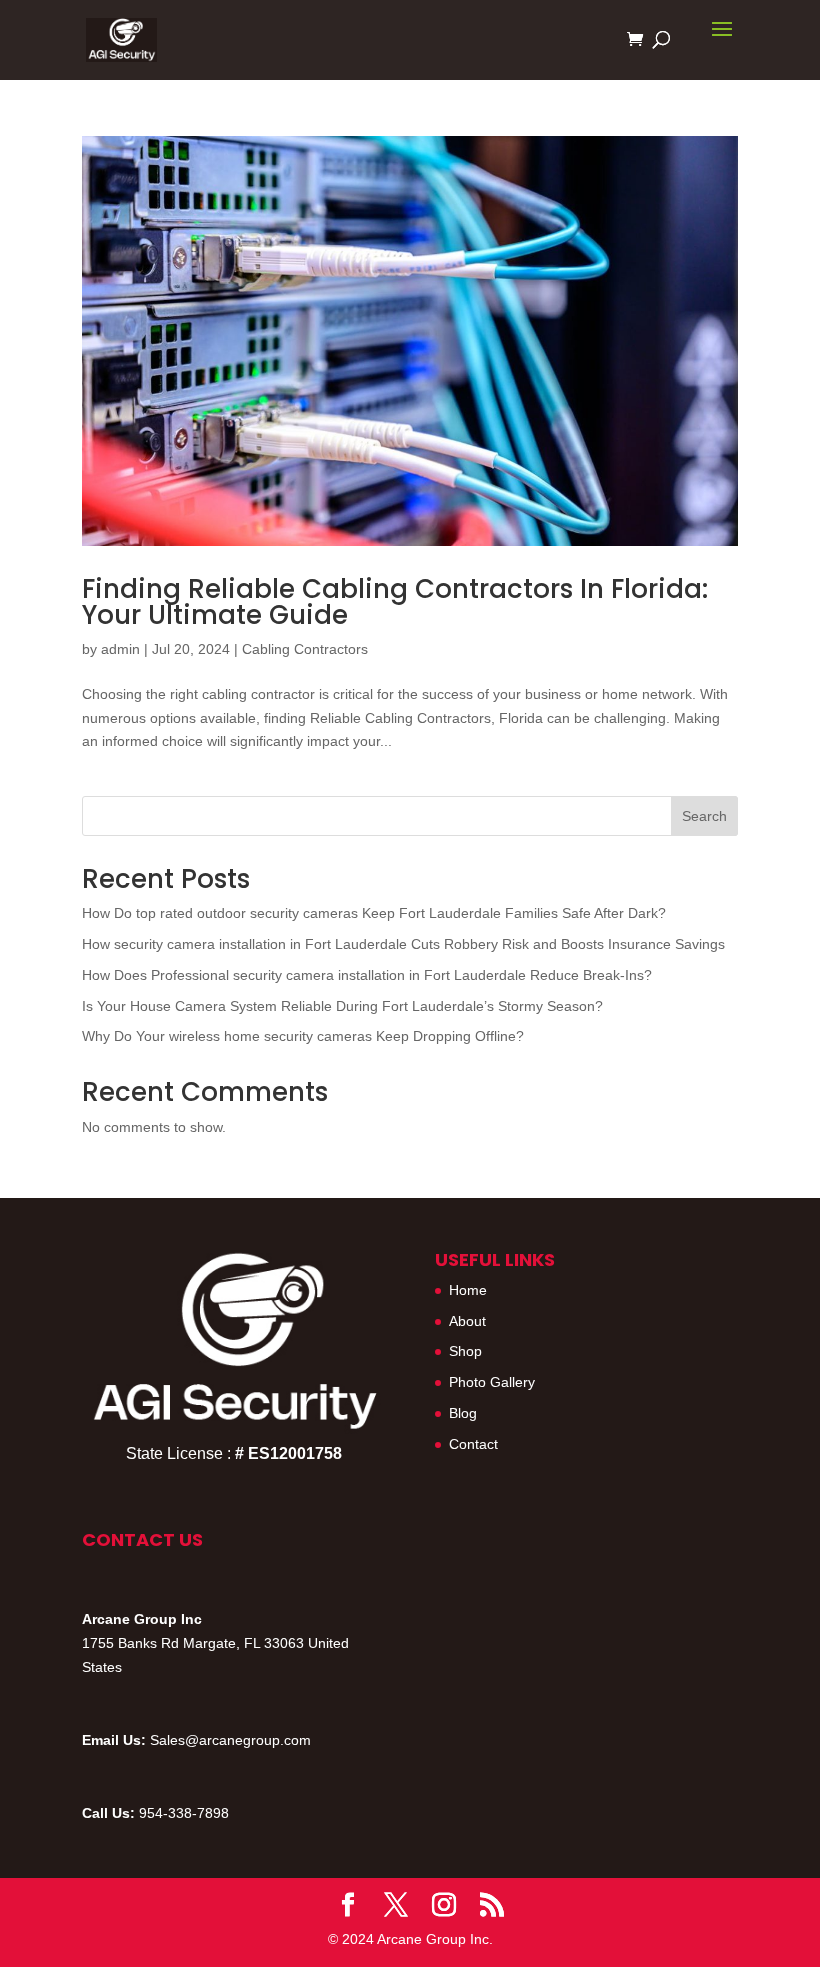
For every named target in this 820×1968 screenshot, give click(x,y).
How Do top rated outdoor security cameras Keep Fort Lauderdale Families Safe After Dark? (374, 913)
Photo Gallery (492, 1382)
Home (468, 1290)
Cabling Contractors (305, 649)
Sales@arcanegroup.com (230, 1740)
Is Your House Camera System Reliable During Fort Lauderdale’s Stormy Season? (342, 1006)
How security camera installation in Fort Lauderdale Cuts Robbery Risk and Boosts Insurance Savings (403, 944)
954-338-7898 (184, 1813)
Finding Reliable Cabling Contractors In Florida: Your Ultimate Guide (395, 602)
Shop (465, 1351)
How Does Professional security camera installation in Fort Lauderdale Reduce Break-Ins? (367, 975)
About (467, 1321)
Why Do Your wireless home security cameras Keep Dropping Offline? (303, 1036)
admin (120, 649)
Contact (473, 1444)
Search (704, 816)
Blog (463, 1413)
